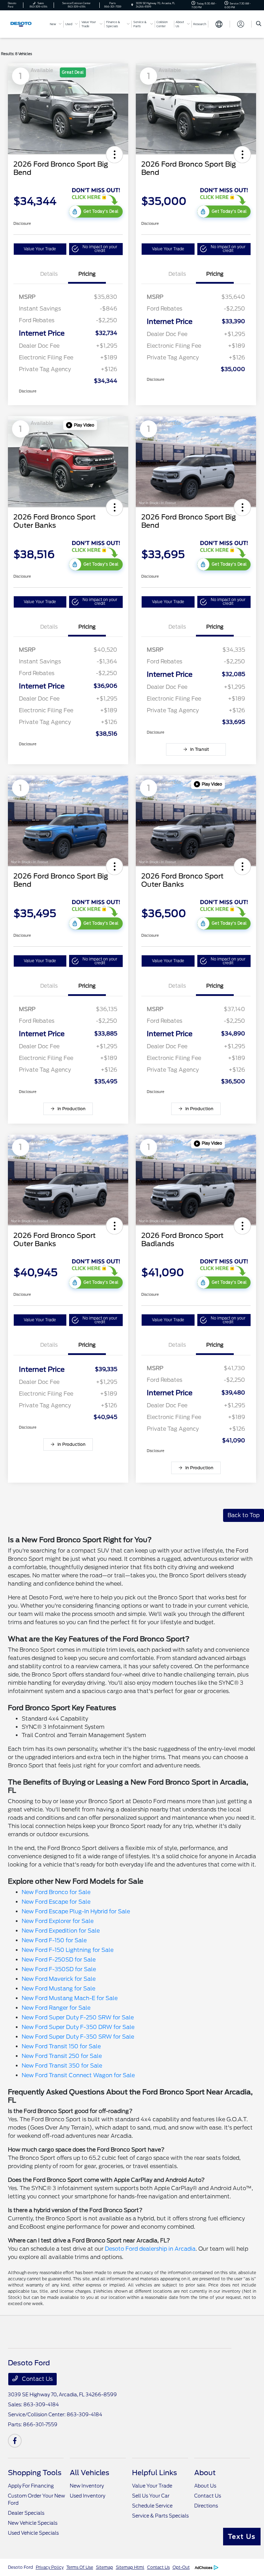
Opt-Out (181, 2567)
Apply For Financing (31, 2486)
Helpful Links (155, 2473)
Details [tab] (49, 274)
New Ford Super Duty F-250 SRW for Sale (78, 2017)
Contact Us (37, 2379)
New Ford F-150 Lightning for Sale (68, 1950)
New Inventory (87, 2486)
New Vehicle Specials (33, 2523)
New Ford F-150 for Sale (54, 1940)
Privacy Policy (50, 2567)
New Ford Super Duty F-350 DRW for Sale (78, 2027)
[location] (132, 5)
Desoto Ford (20, 2567)
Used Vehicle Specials (33, 2533)
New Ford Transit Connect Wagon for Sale (78, 2075)
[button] (114, 155)
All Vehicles (90, 2473)
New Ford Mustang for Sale (58, 1989)
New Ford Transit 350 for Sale (62, 2066)
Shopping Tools (35, 2473)
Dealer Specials (26, 2513)
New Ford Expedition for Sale (61, 1931)
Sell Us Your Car (151, 2496)
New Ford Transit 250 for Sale (62, 2056)
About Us (205, 2486)
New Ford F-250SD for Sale (59, 1960)
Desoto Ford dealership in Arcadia (150, 2249)
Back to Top (244, 1515)
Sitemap (104, 2567)
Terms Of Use (80, 2567)
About (205, 2473)
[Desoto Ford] (26, 24)
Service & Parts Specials (160, 2516)
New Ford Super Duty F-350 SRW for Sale (78, 2037)
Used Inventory (87, 2496)
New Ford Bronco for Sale (56, 1892)
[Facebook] (15, 2441)
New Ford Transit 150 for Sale (61, 2046)
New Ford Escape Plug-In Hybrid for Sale (76, 1911)
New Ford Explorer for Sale (58, 1921)
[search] (259, 24)
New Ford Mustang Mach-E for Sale (70, 1998)
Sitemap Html (130, 2567)
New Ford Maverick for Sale (59, 1979)
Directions (206, 2506)
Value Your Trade (40, 249)
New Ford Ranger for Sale (56, 2008)
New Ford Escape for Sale (56, 1902)
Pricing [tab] (87, 274)
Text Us (242, 2537)
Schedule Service (152, 2506)
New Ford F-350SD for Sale (59, 1969)
